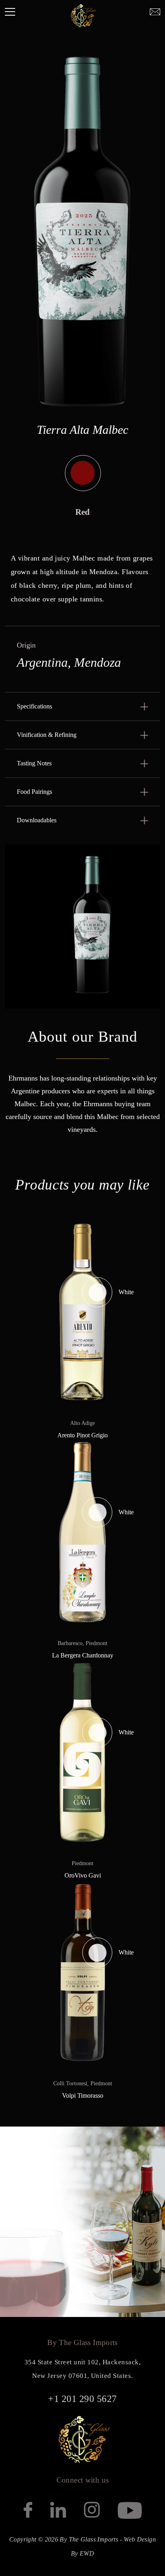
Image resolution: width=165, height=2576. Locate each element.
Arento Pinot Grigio (82, 1435)
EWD (87, 2553)
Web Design (140, 2539)
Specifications (34, 706)
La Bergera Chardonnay (83, 1655)
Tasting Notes (34, 763)
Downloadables (37, 820)
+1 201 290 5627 (82, 2399)
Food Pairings (34, 792)
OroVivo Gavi (83, 1875)
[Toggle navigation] (10, 12)
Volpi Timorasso (83, 2095)
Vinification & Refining (47, 735)
